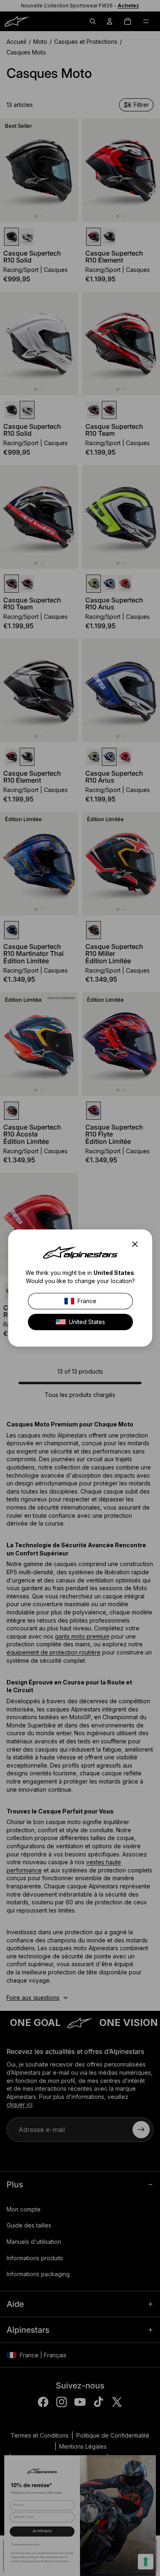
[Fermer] (137, 1244)
